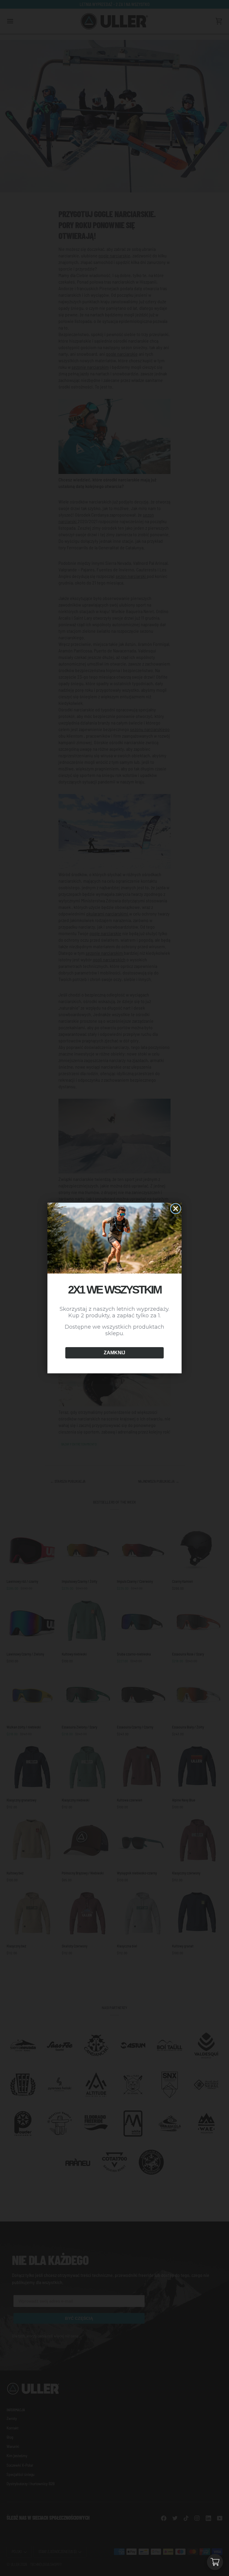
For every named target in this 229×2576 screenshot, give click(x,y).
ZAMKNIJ (114, 1353)
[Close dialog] (176, 1209)
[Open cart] (215, 2562)
